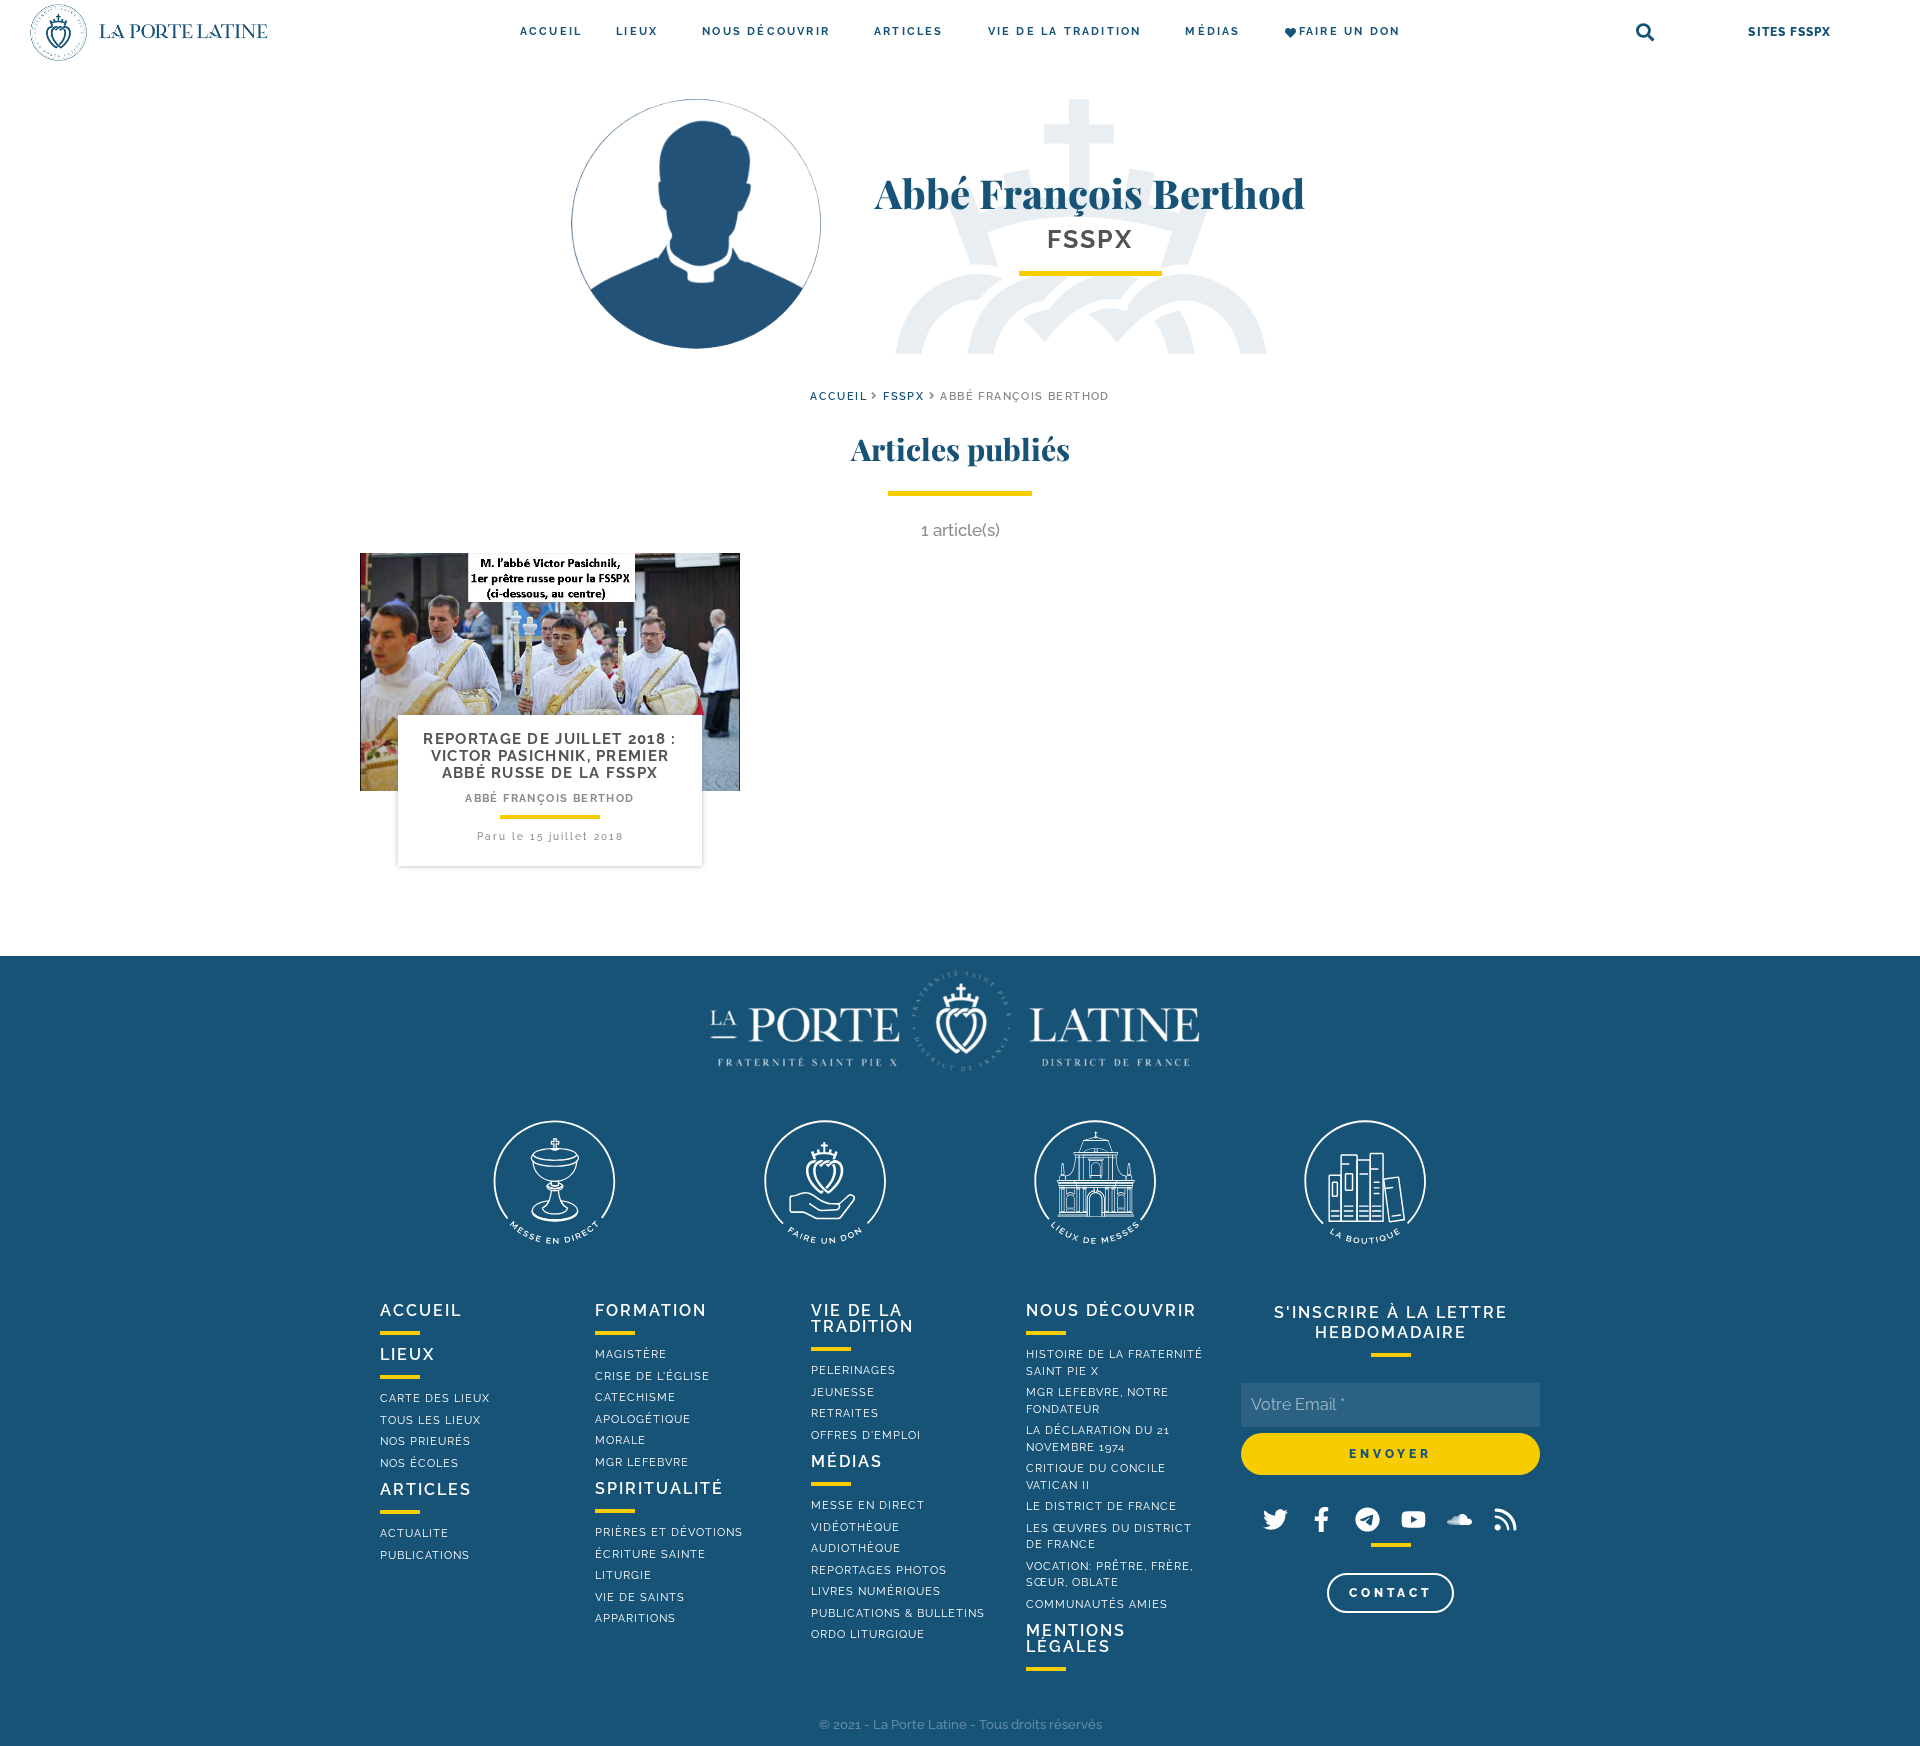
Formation (651, 1310)
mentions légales (1076, 1638)
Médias (1212, 31)
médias (847, 1461)
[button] (1645, 32)
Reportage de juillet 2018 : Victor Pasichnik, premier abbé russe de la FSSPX (549, 756)
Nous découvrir (766, 31)
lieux (407, 1354)
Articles (909, 31)
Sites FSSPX (1789, 32)
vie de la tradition (862, 1318)
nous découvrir (1111, 1310)
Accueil (551, 31)
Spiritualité (659, 1488)
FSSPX (903, 396)
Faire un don (1349, 31)
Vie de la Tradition (1065, 31)
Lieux (637, 31)
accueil (838, 396)
